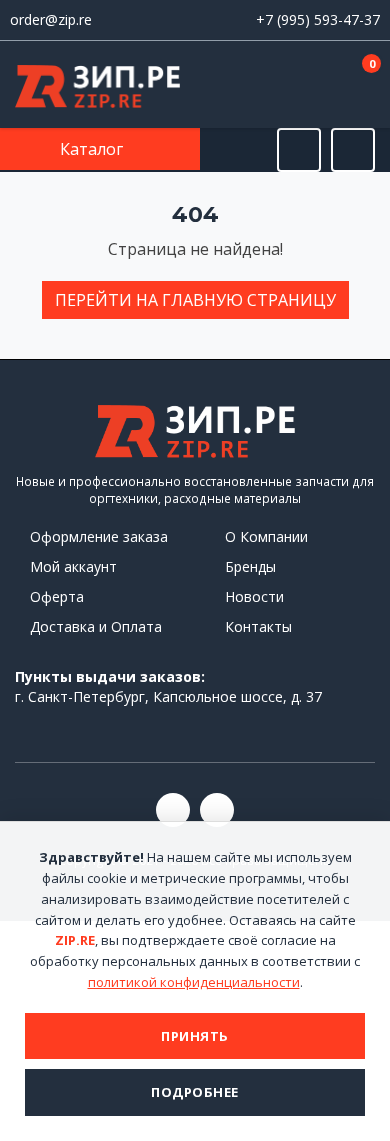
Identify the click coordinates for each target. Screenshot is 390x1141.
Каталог (93, 149)
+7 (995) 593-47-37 (318, 19)
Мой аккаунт (73, 566)
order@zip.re (51, 19)
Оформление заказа (99, 536)
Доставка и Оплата (96, 626)
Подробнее (195, 1092)
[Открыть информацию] (353, 150)
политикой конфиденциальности (194, 982)
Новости (254, 596)
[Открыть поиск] (299, 150)
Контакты (258, 626)
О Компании (266, 536)
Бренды (250, 566)
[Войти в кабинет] (299, 86)
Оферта (57, 596)
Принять (195, 1036)
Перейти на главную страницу (195, 300)
